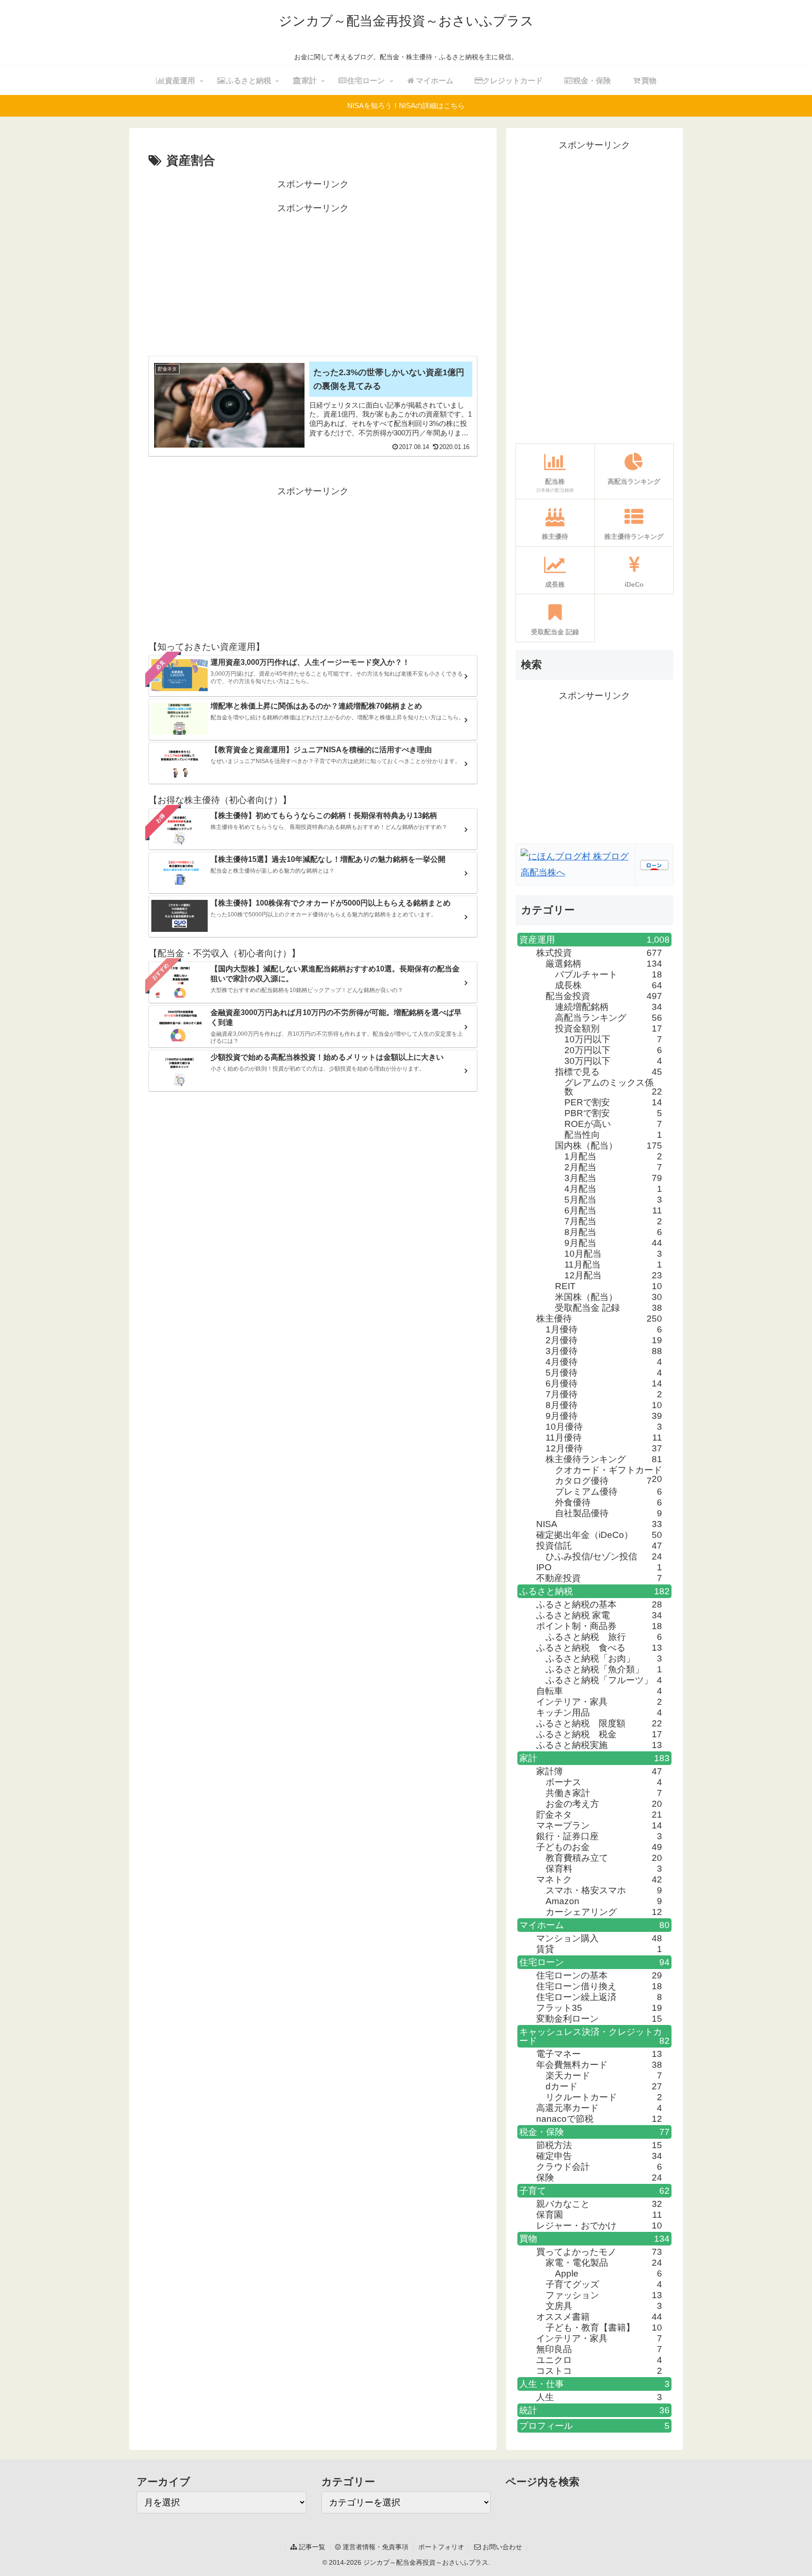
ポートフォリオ (441, 2547)
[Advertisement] (313, 282)
